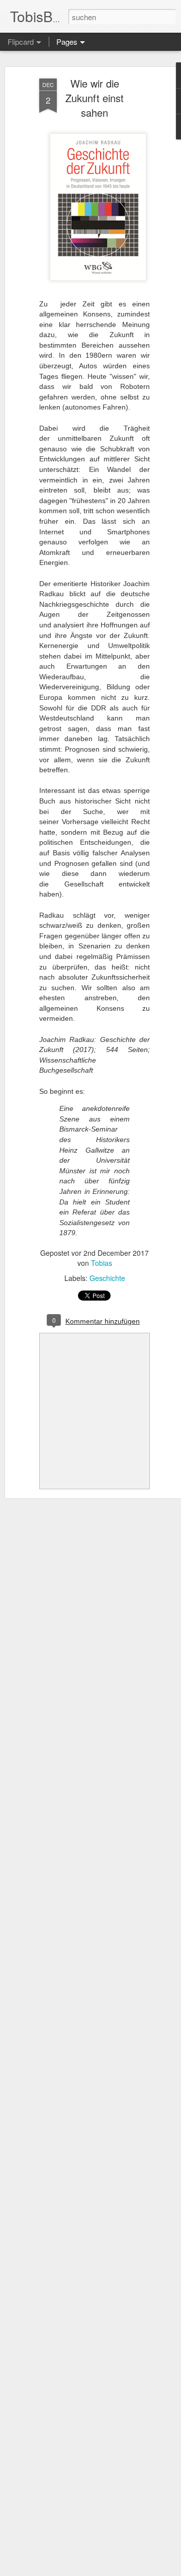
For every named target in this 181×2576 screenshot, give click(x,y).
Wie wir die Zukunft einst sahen (95, 98)
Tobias (102, 1263)
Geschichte (107, 1278)
